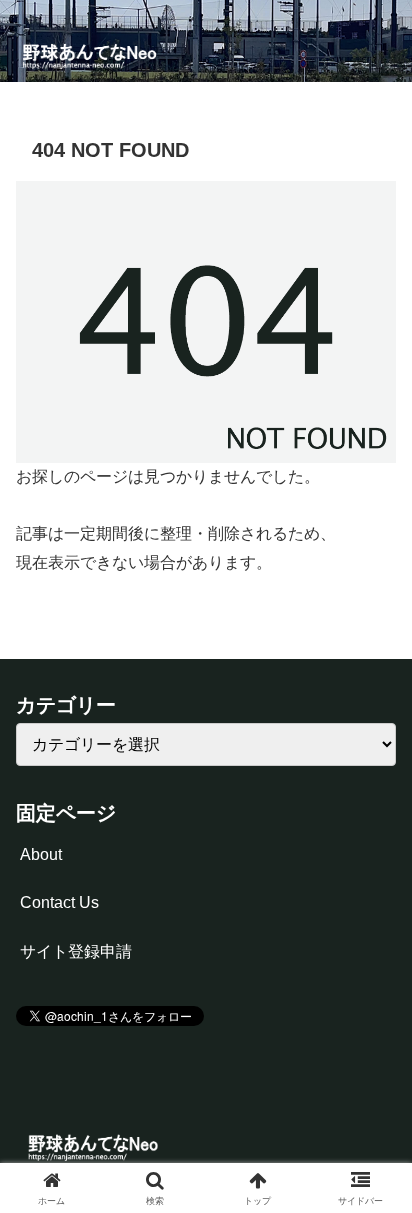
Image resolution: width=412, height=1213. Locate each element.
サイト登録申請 (76, 951)
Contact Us (59, 902)
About (41, 854)
